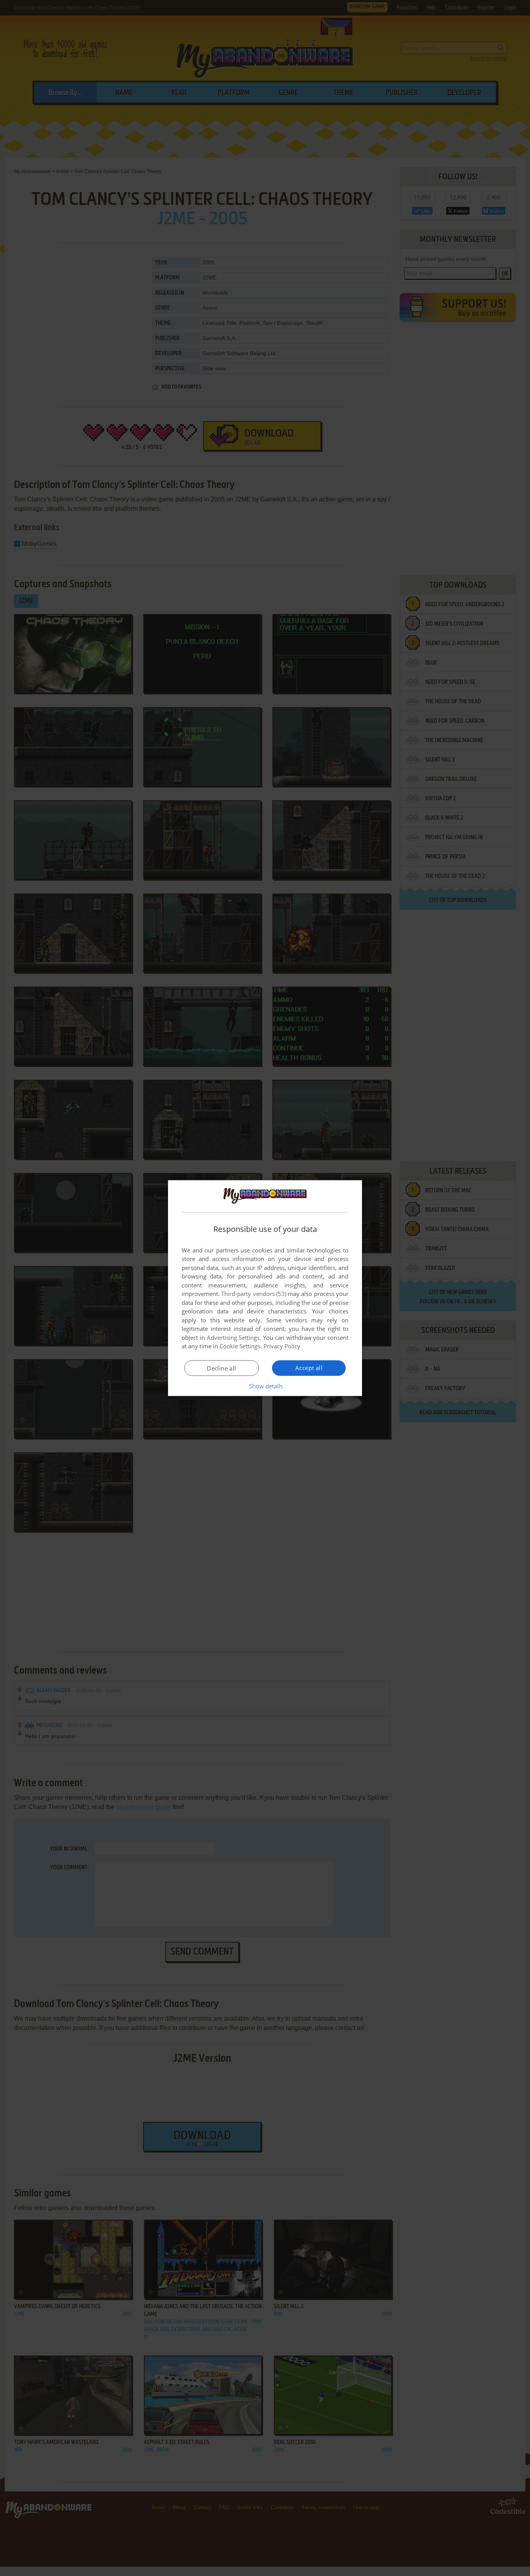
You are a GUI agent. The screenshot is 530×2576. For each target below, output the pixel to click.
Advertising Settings (233, 1337)
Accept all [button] (309, 1368)
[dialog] (265, 1288)
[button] (265, 1386)
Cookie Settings (240, 1346)
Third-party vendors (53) (254, 1294)
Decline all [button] (221, 1368)
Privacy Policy (282, 1346)
